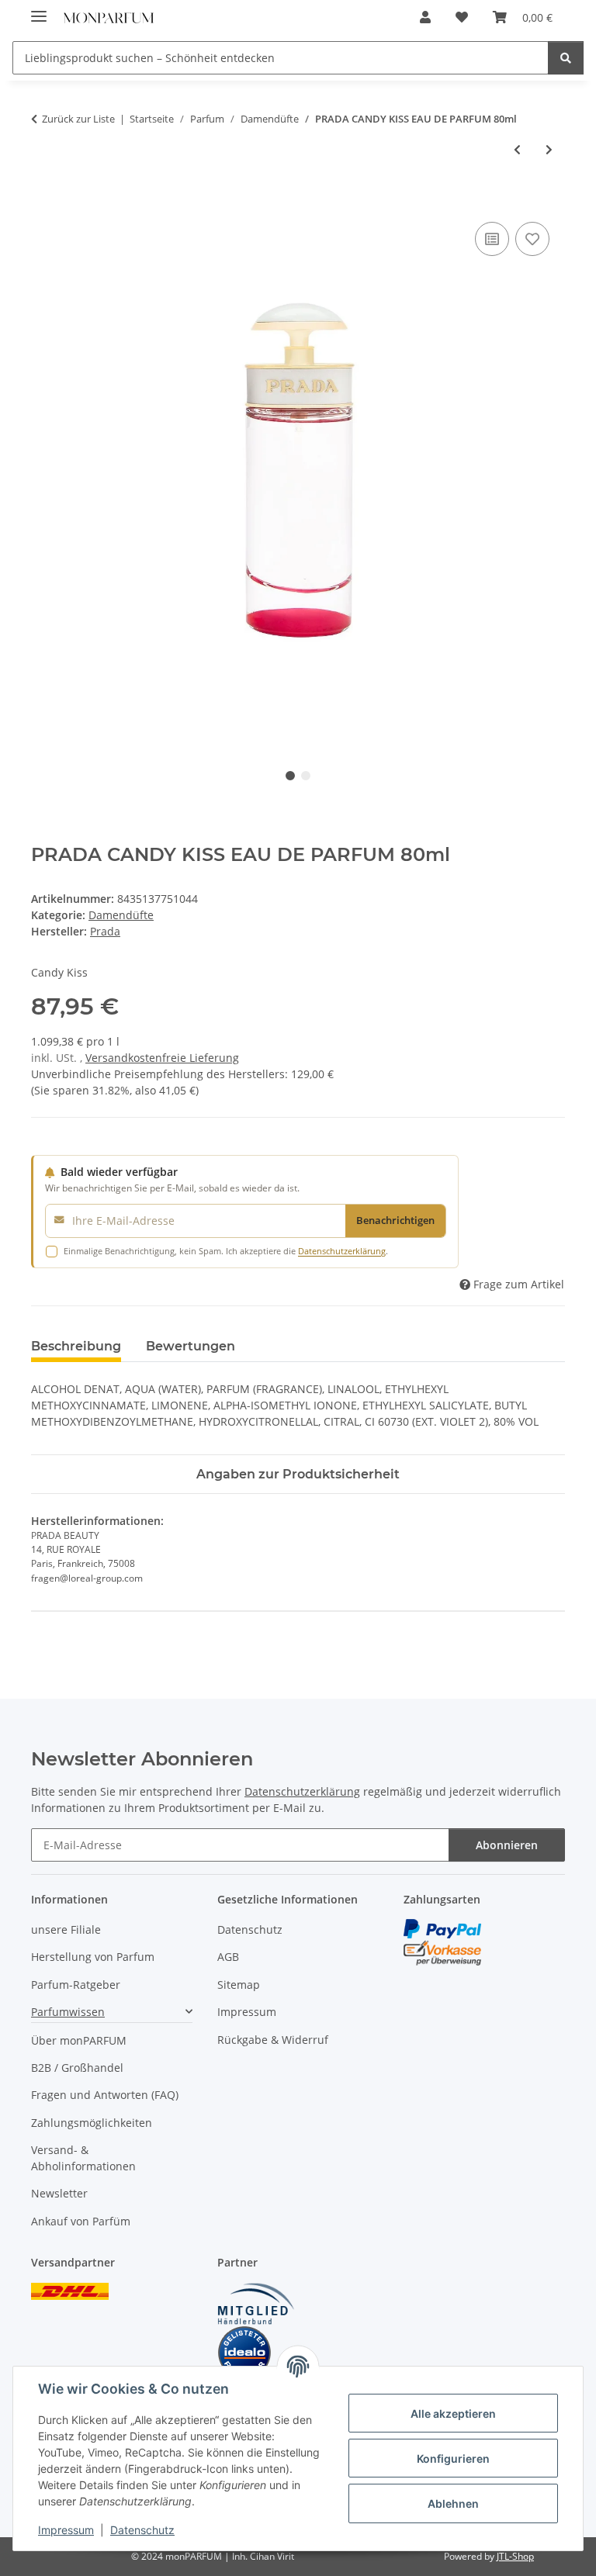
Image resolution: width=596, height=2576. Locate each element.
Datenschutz (142, 2530)
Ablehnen (453, 2503)
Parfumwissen (68, 2012)
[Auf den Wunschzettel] (532, 239)
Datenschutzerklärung (342, 1251)
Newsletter (59, 2193)
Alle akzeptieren (453, 2413)
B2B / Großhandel (77, 2068)
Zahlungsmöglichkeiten (92, 2123)
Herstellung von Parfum (93, 1957)
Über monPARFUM (79, 2040)
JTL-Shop (515, 2556)
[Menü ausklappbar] (39, 10)
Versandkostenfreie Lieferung (162, 1058)
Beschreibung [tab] (76, 1346)
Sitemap (239, 1985)
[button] (425, 17)
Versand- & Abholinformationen (83, 2158)
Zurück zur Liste (78, 119)
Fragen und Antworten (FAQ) (105, 2095)
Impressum (66, 2530)
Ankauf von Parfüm (81, 2221)
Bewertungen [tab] (191, 1346)
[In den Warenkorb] (43, 201)
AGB (228, 1957)
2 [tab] (306, 776)
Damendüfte (121, 915)
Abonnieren (507, 1845)
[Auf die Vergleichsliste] (492, 239)
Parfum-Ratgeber (76, 1985)
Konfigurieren (453, 2458)
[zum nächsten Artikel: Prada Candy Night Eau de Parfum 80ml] (549, 149)
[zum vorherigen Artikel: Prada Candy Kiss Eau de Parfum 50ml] (517, 149)
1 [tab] (290, 776)
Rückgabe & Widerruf (273, 2040)
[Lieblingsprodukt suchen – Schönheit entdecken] (566, 58)
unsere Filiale (66, 1929)
